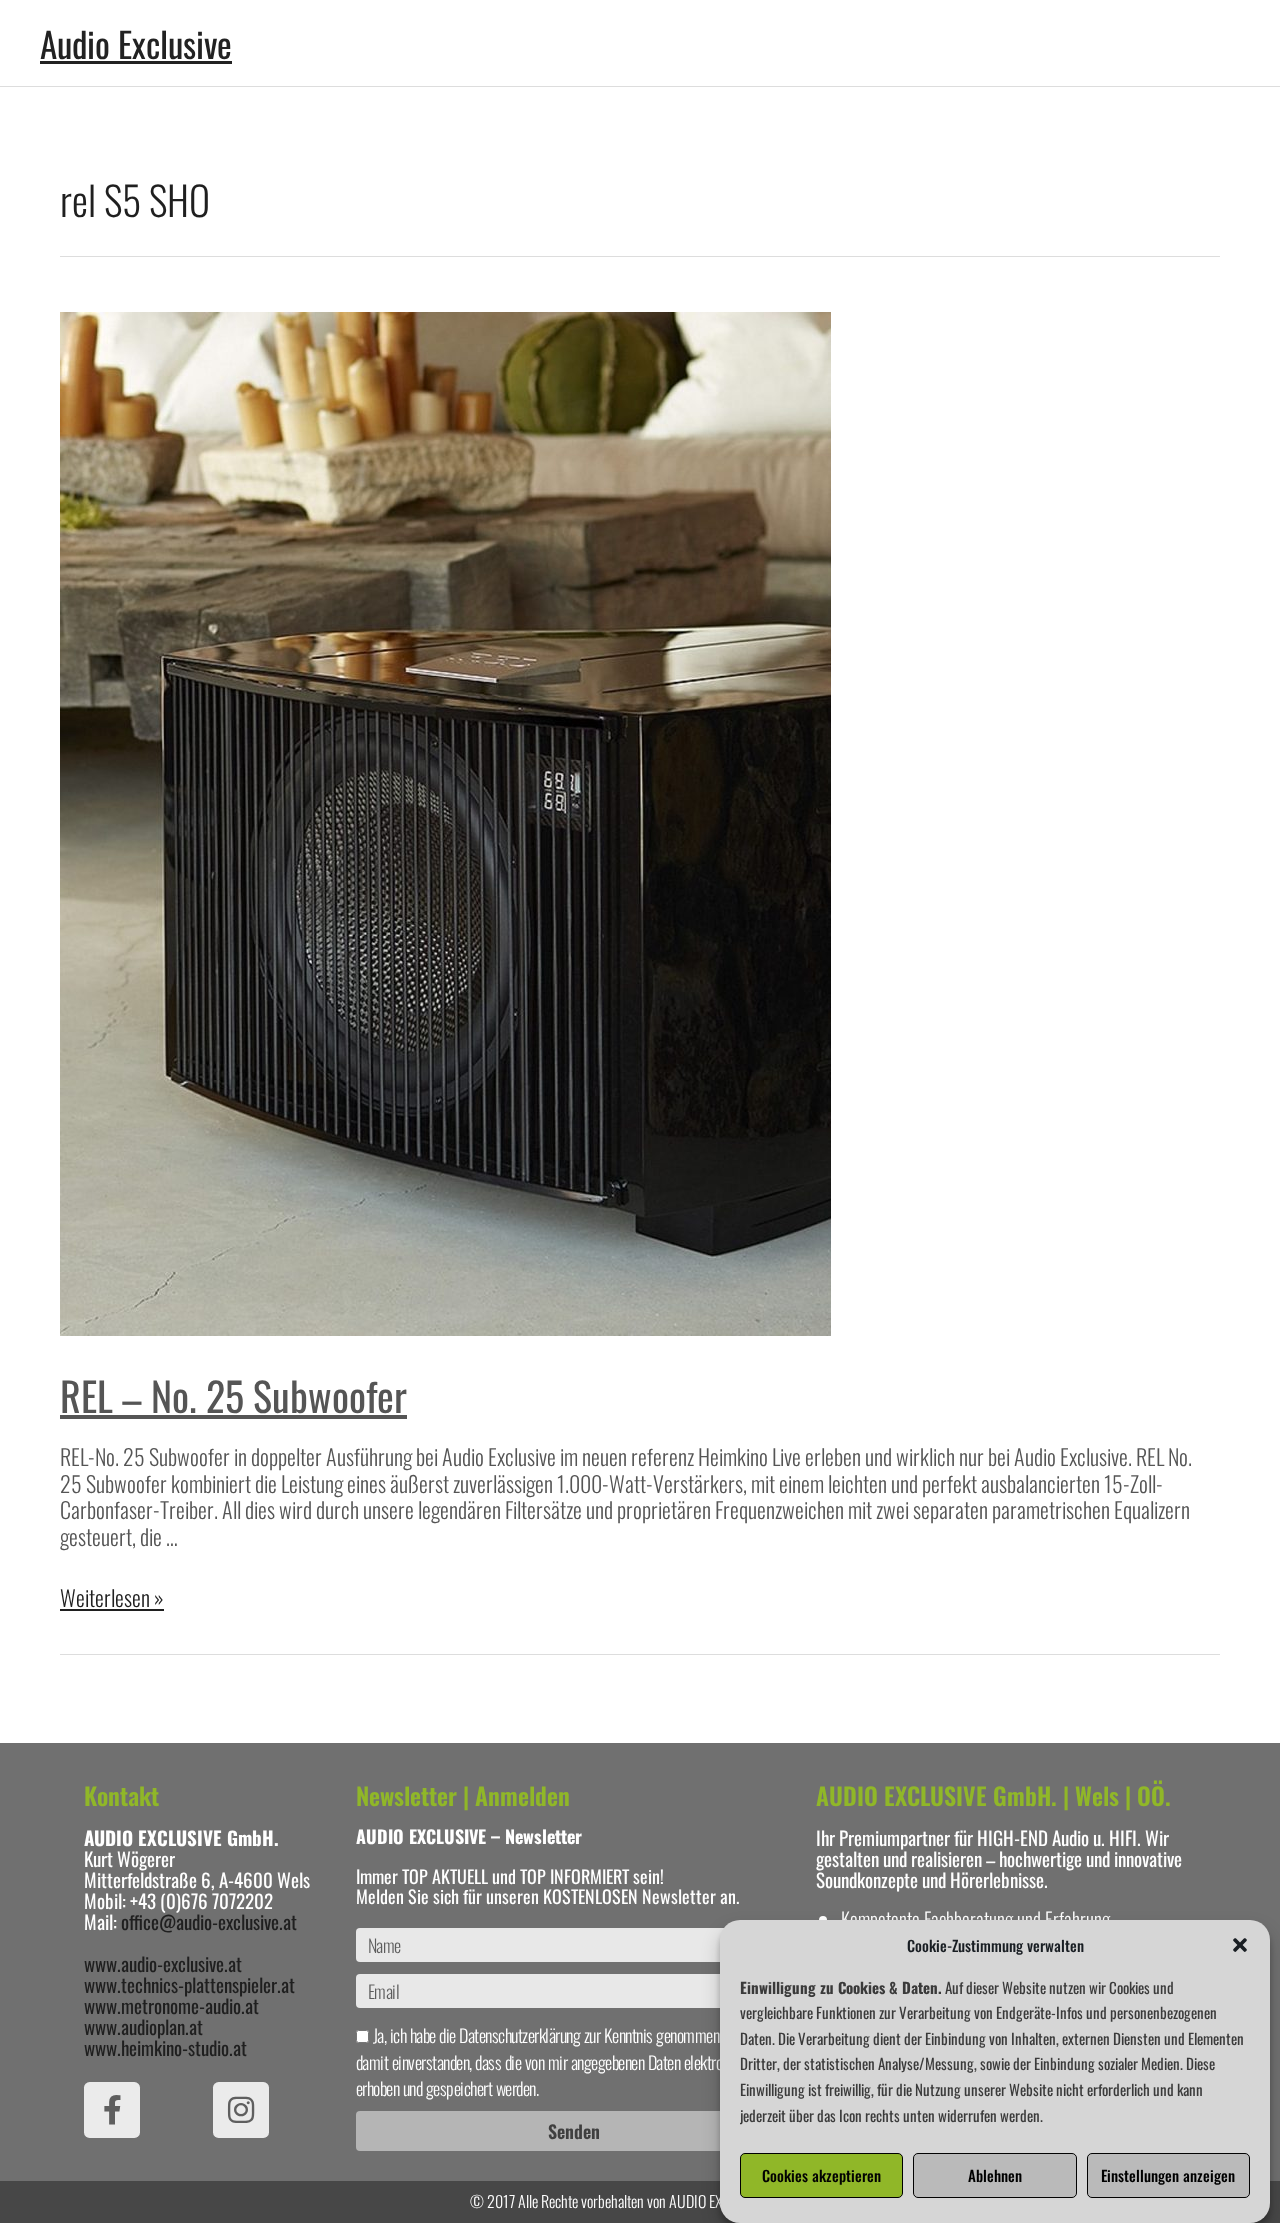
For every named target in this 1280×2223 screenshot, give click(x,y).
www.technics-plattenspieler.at (189, 1984)
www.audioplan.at (143, 2026)
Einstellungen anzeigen (1168, 2176)
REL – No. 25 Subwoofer (233, 1395)
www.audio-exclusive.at (163, 1963)
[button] (1240, 1945)
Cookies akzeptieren (821, 2176)
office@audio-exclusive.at (209, 1921)
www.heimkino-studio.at (165, 2047)
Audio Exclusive (136, 43)
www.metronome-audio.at (171, 2005)
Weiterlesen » (112, 1597)
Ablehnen (995, 2176)
